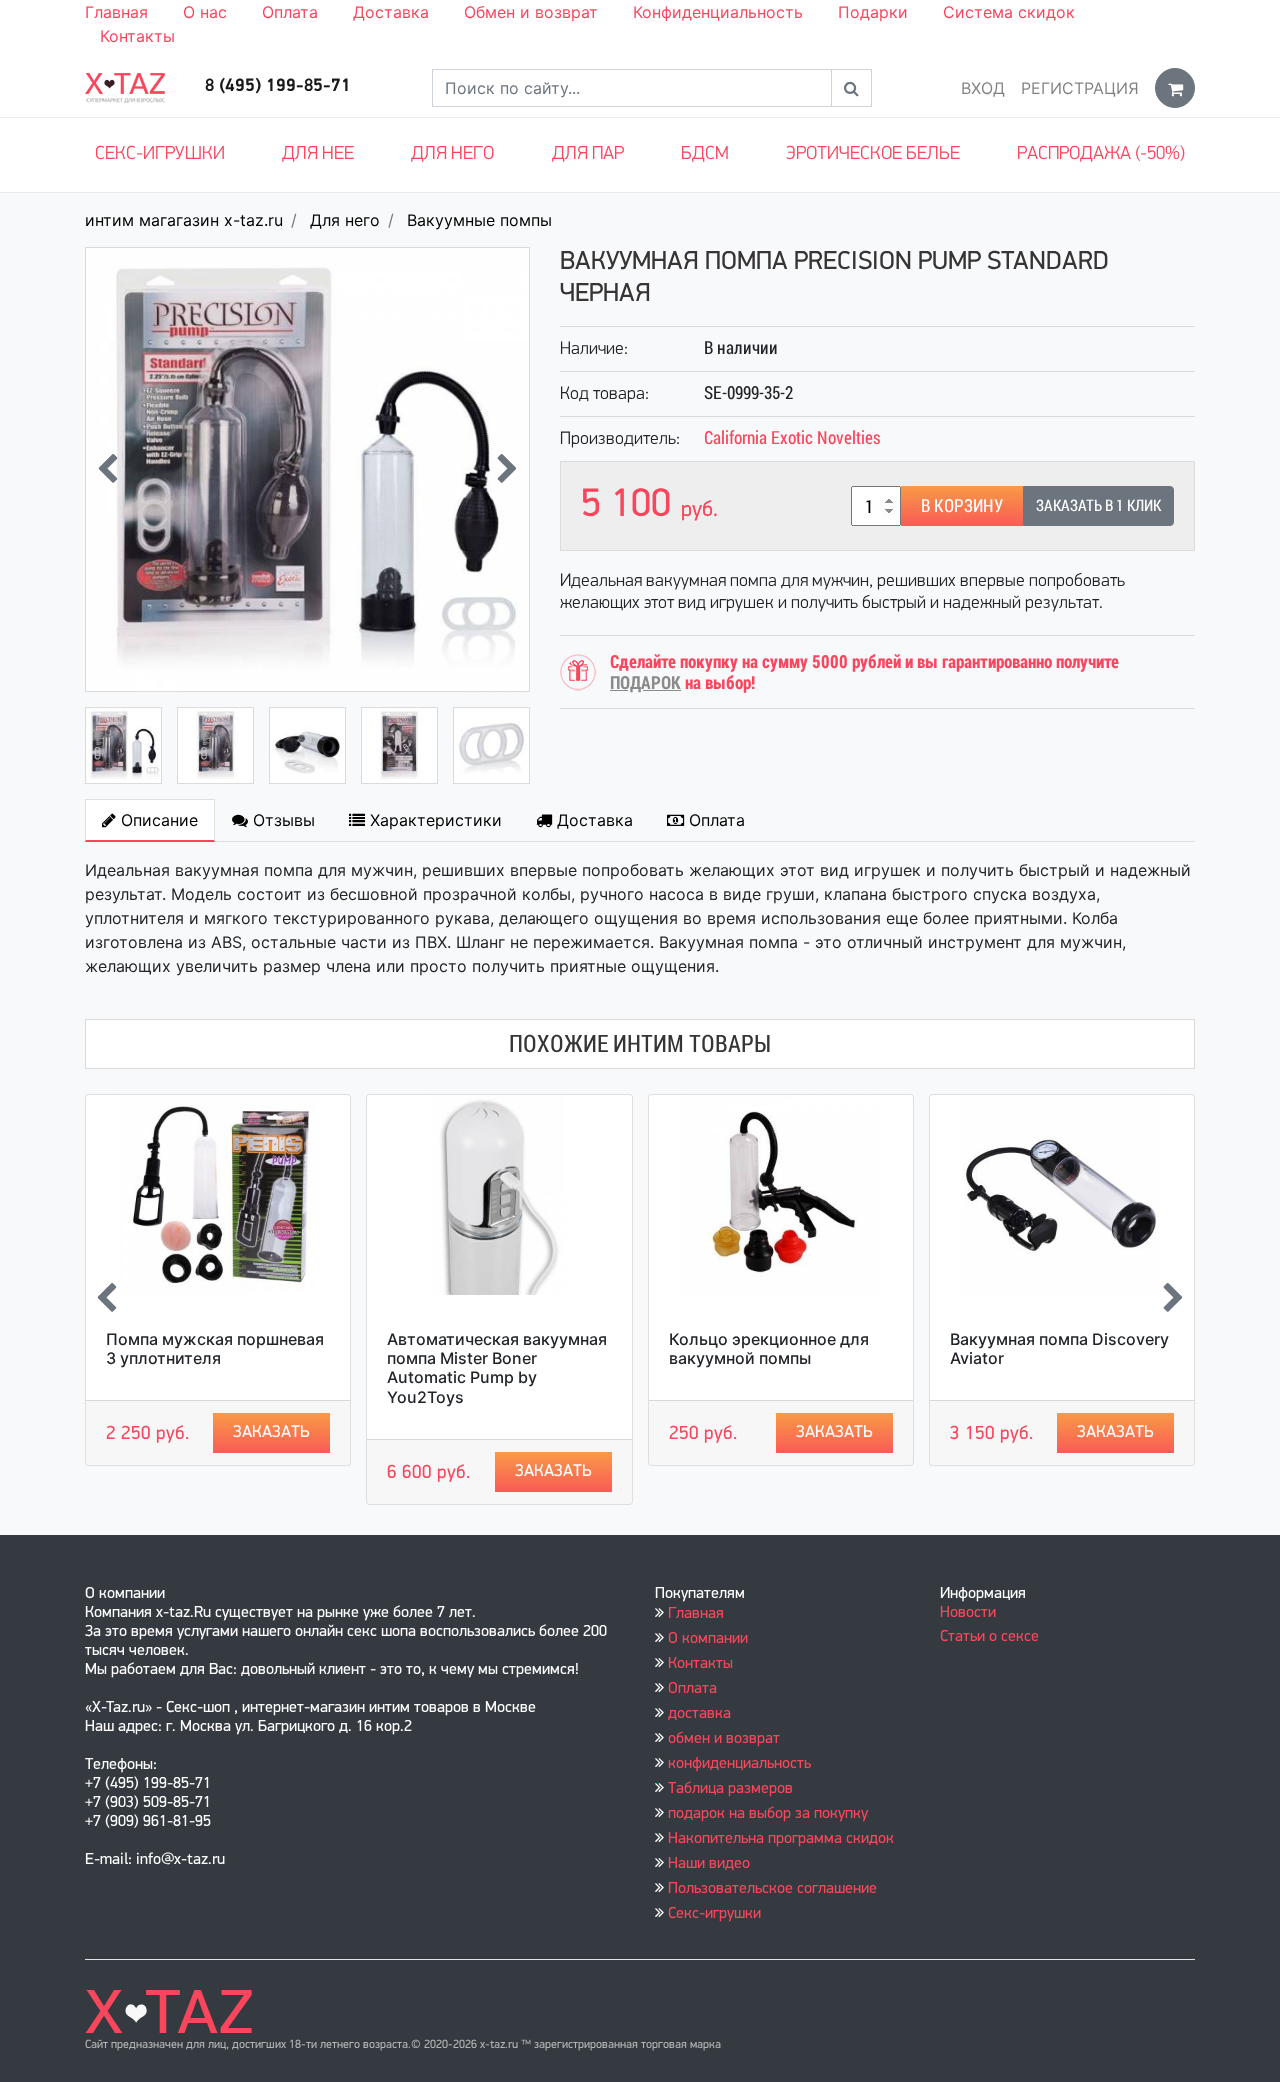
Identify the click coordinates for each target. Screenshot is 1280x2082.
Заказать (271, 1432)
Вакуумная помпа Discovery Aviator (1059, 1348)
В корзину (962, 505)
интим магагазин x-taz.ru (184, 220)
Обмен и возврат (531, 12)
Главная (116, 12)
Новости (968, 1613)
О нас (205, 12)
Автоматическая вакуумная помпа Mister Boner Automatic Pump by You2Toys (497, 1368)
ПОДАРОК (645, 682)
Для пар (588, 154)
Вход (983, 88)
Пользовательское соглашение (772, 1889)
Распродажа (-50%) (1101, 154)
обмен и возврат (724, 1739)
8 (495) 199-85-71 (278, 87)
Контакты (137, 36)
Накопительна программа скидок (781, 1839)
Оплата (290, 12)
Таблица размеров (730, 1789)
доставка (699, 1714)
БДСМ (705, 154)
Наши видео (709, 1864)
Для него (452, 154)
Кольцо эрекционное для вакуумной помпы (769, 1348)
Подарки (873, 12)
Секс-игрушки (160, 154)
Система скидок (1009, 12)
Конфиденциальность (718, 12)
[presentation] (107, 469)
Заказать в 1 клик (1098, 505)
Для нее (318, 154)
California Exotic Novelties (792, 437)
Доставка (391, 12)
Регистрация (1080, 88)
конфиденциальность (739, 1764)
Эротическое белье (873, 154)
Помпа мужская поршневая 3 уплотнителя (215, 1348)
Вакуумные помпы (479, 220)
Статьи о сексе (989, 1637)
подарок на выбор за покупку (768, 1814)
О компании (708, 1639)
